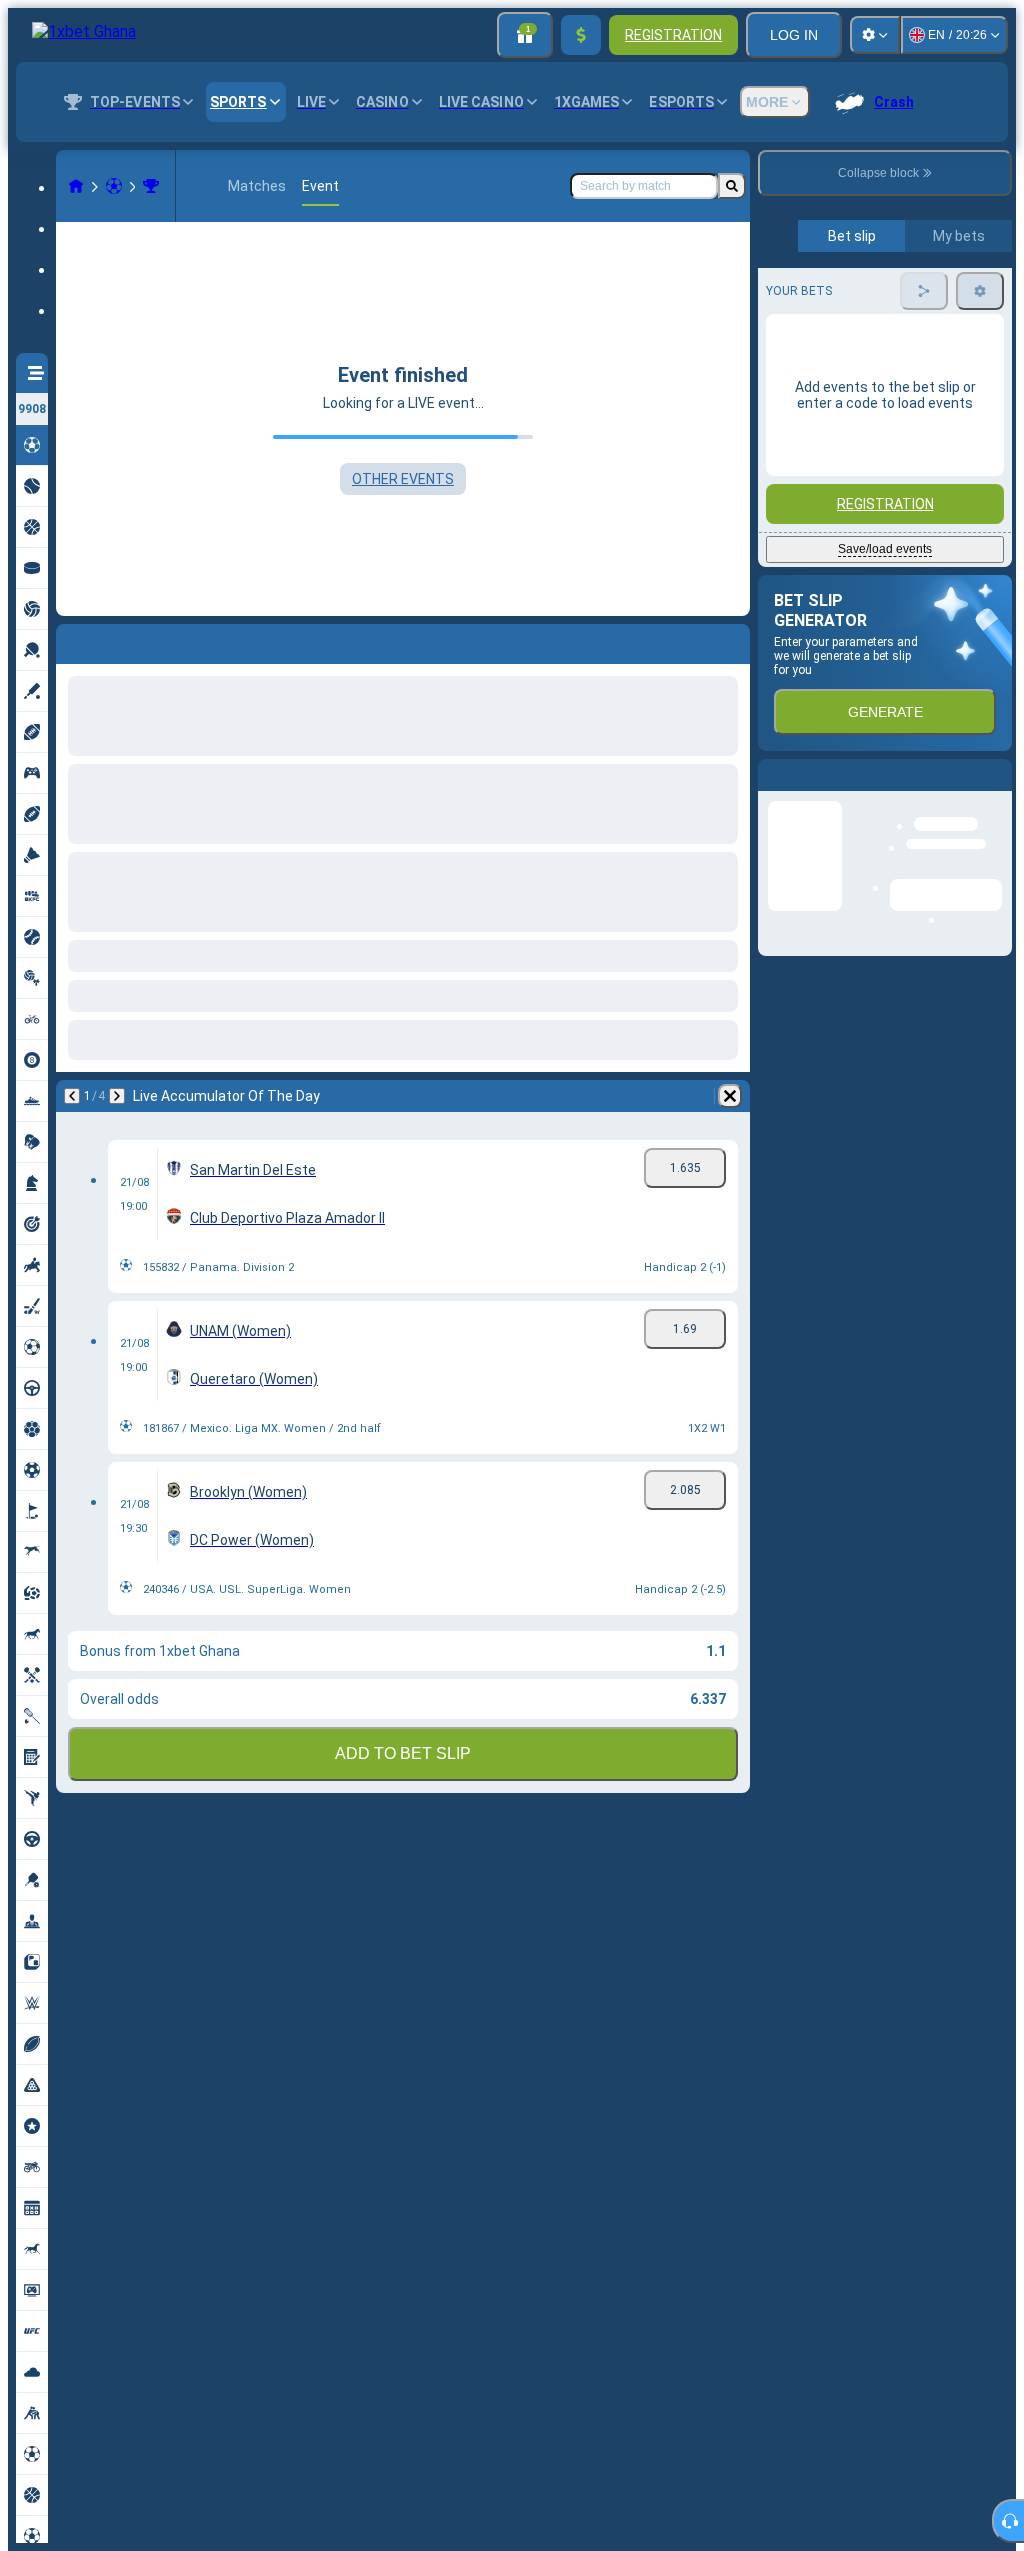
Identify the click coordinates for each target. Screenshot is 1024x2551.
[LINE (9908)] (76, 186)
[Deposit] (581, 35)
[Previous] (72, 640)
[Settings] (875, 35)
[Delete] (730, 640)
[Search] (732, 186)
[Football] (114, 186)
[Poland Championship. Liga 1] (151, 186)
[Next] (124, 640)
